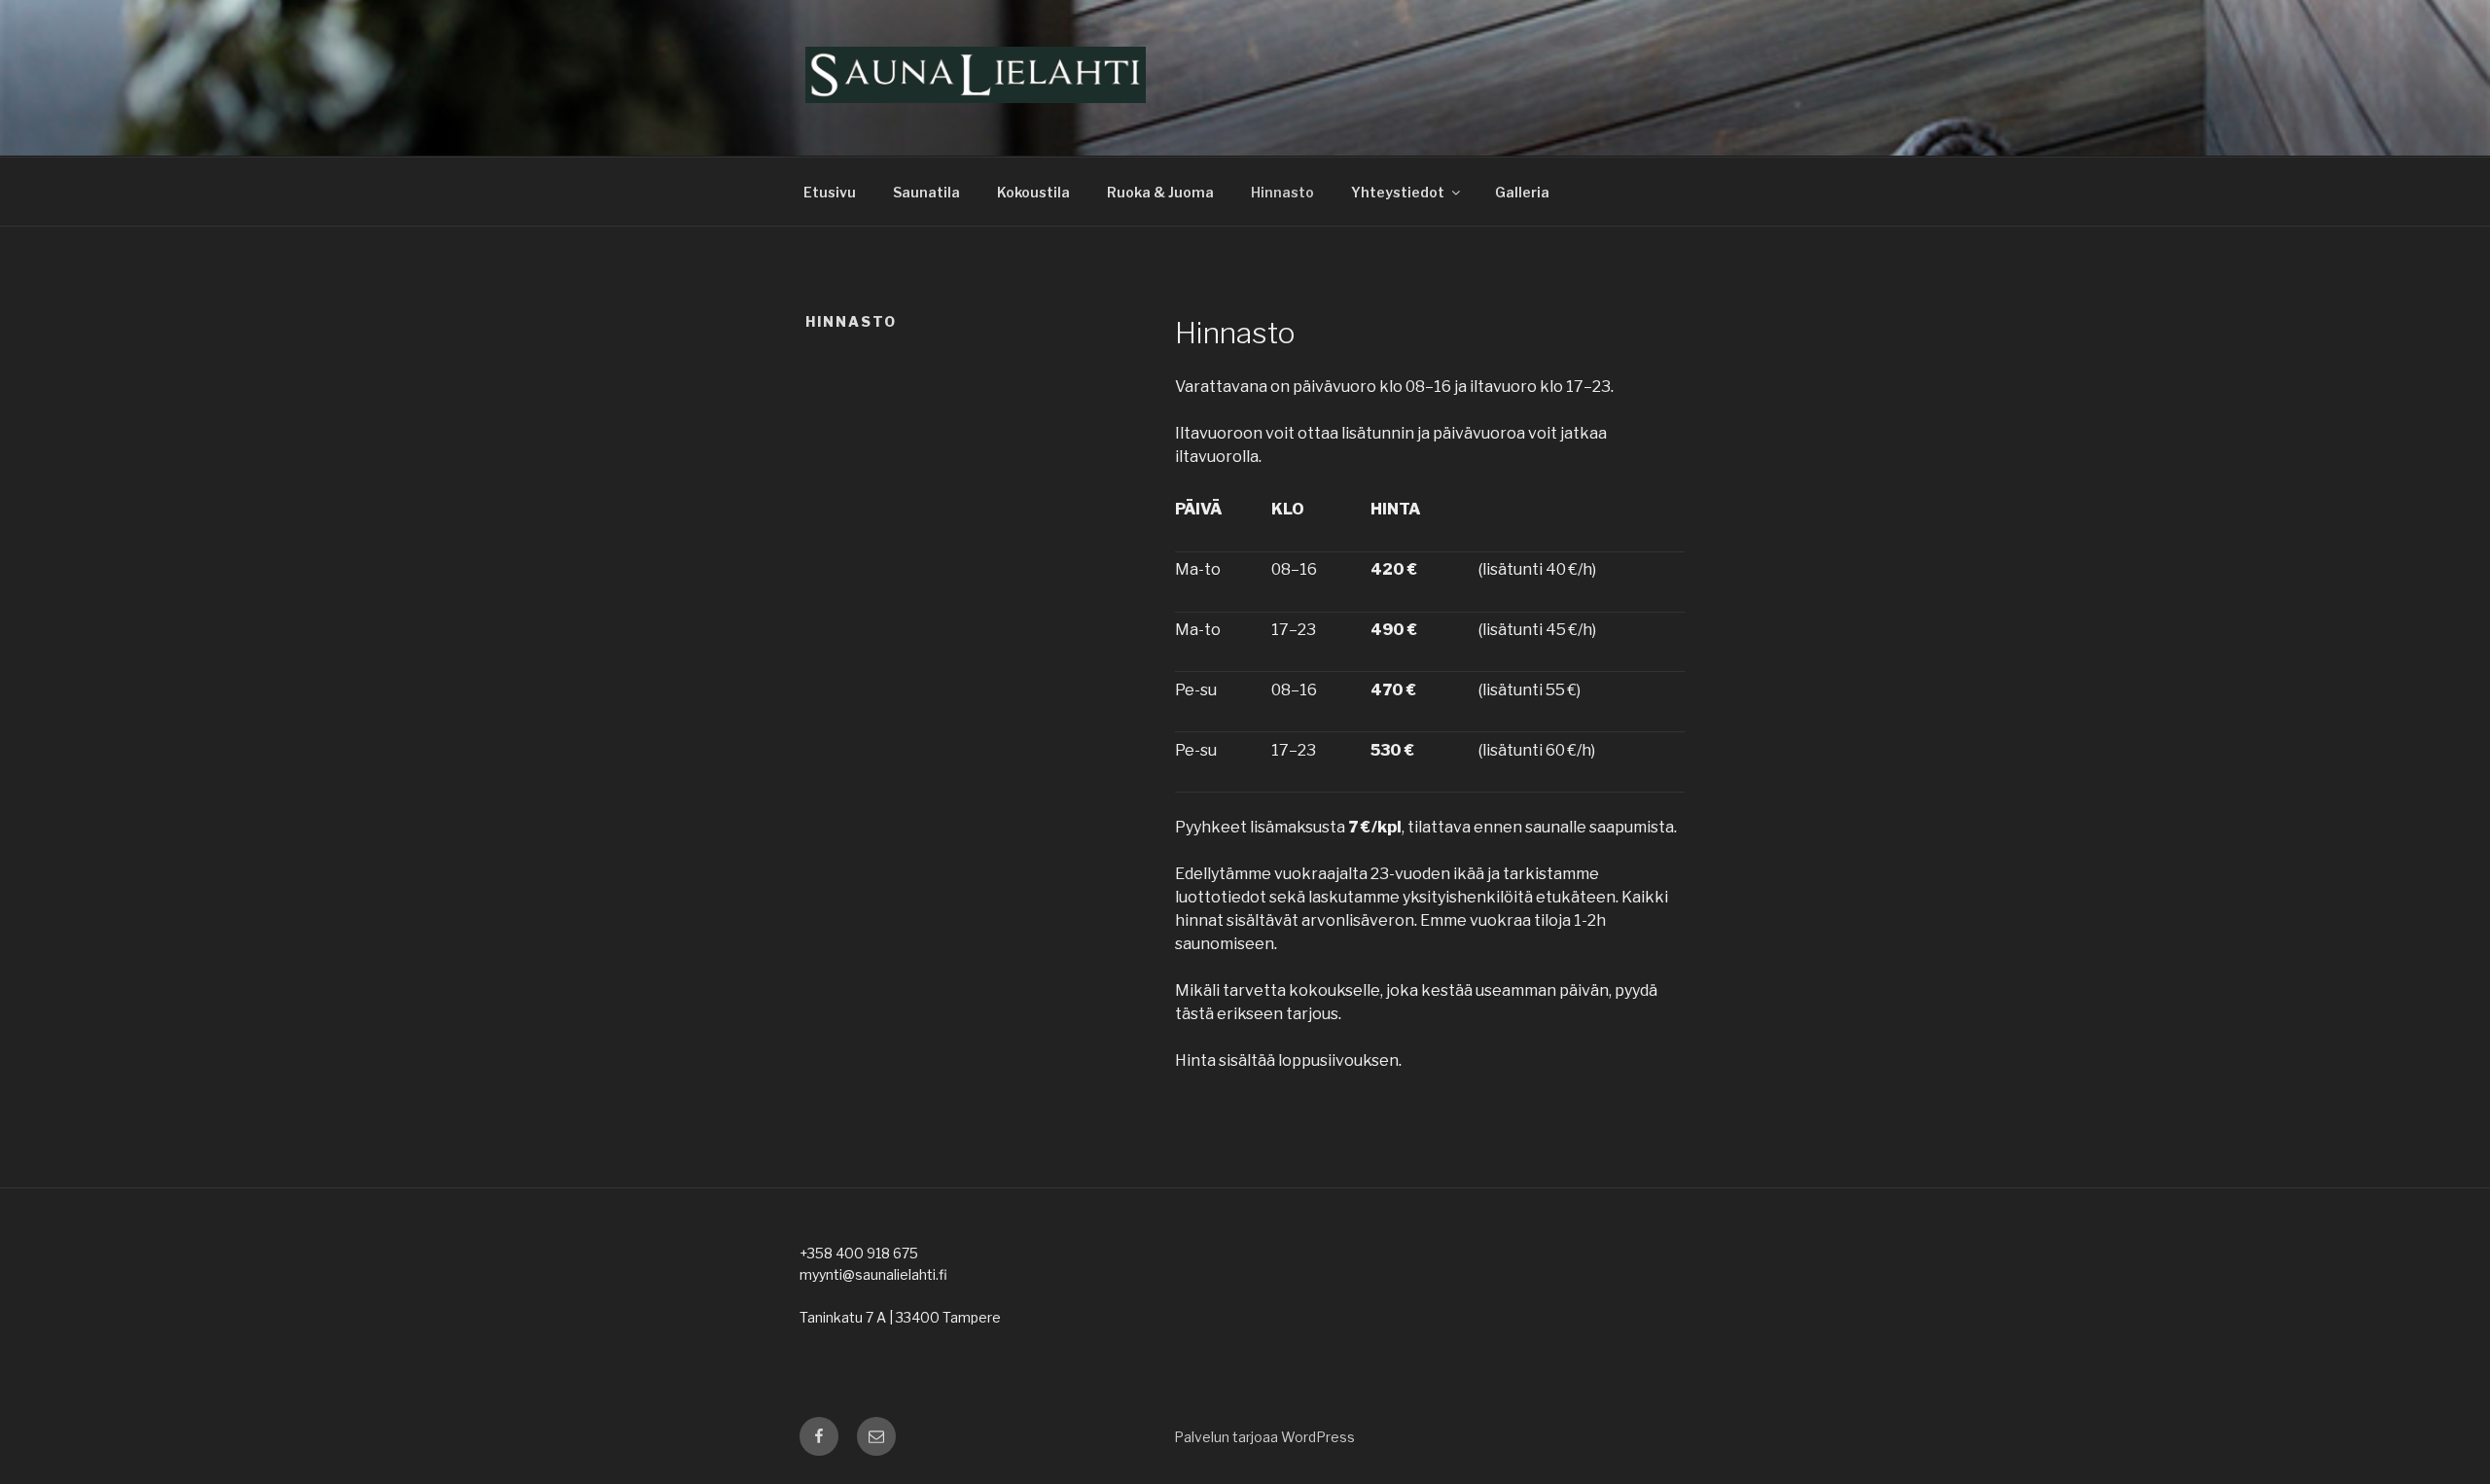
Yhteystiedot (1398, 192)
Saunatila (926, 192)
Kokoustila (1033, 192)
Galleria (1522, 192)
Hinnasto (1282, 192)
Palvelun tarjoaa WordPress (1264, 1437)
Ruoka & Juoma (1160, 192)
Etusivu (830, 192)
